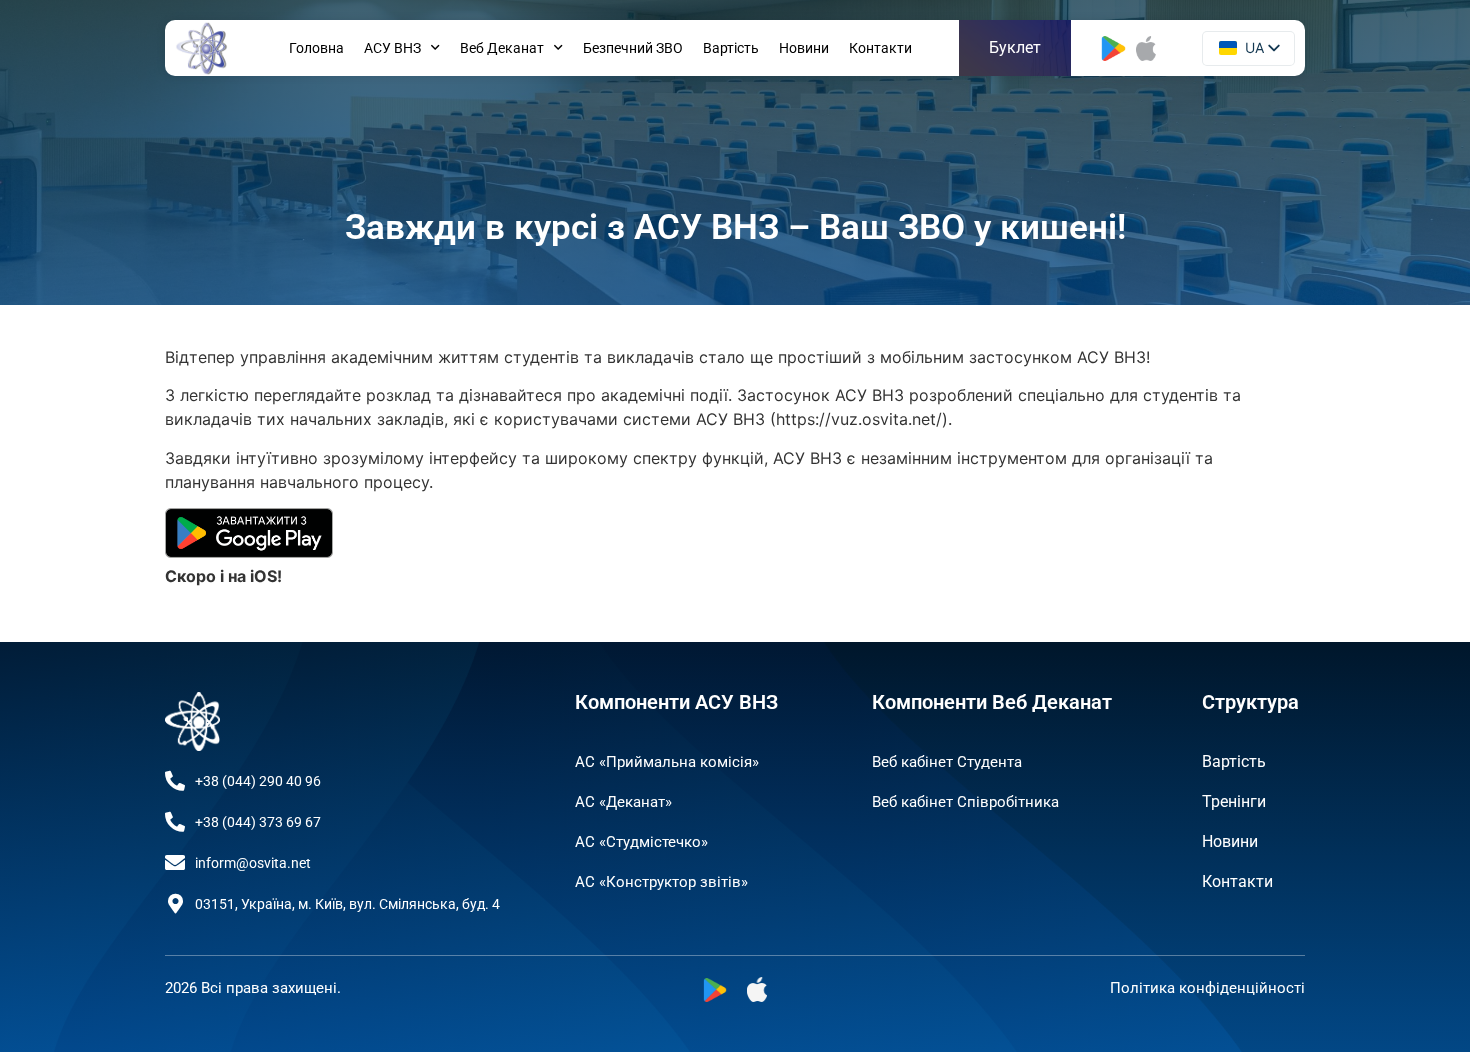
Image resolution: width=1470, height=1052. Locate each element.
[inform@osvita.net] (175, 863)
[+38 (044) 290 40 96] (175, 781)
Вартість (731, 48)
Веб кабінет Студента (947, 762)
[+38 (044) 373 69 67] (175, 822)
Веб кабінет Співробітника (965, 802)
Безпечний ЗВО (633, 48)
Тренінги (1234, 801)
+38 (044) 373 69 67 (258, 822)
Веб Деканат (502, 48)
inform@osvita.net (253, 863)
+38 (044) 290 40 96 (258, 781)
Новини (804, 48)
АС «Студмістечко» (641, 842)
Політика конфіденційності (1207, 988)
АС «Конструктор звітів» (661, 882)
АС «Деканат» (623, 802)
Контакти (880, 48)
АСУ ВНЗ (392, 48)
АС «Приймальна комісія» (667, 762)
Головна (316, 48)
